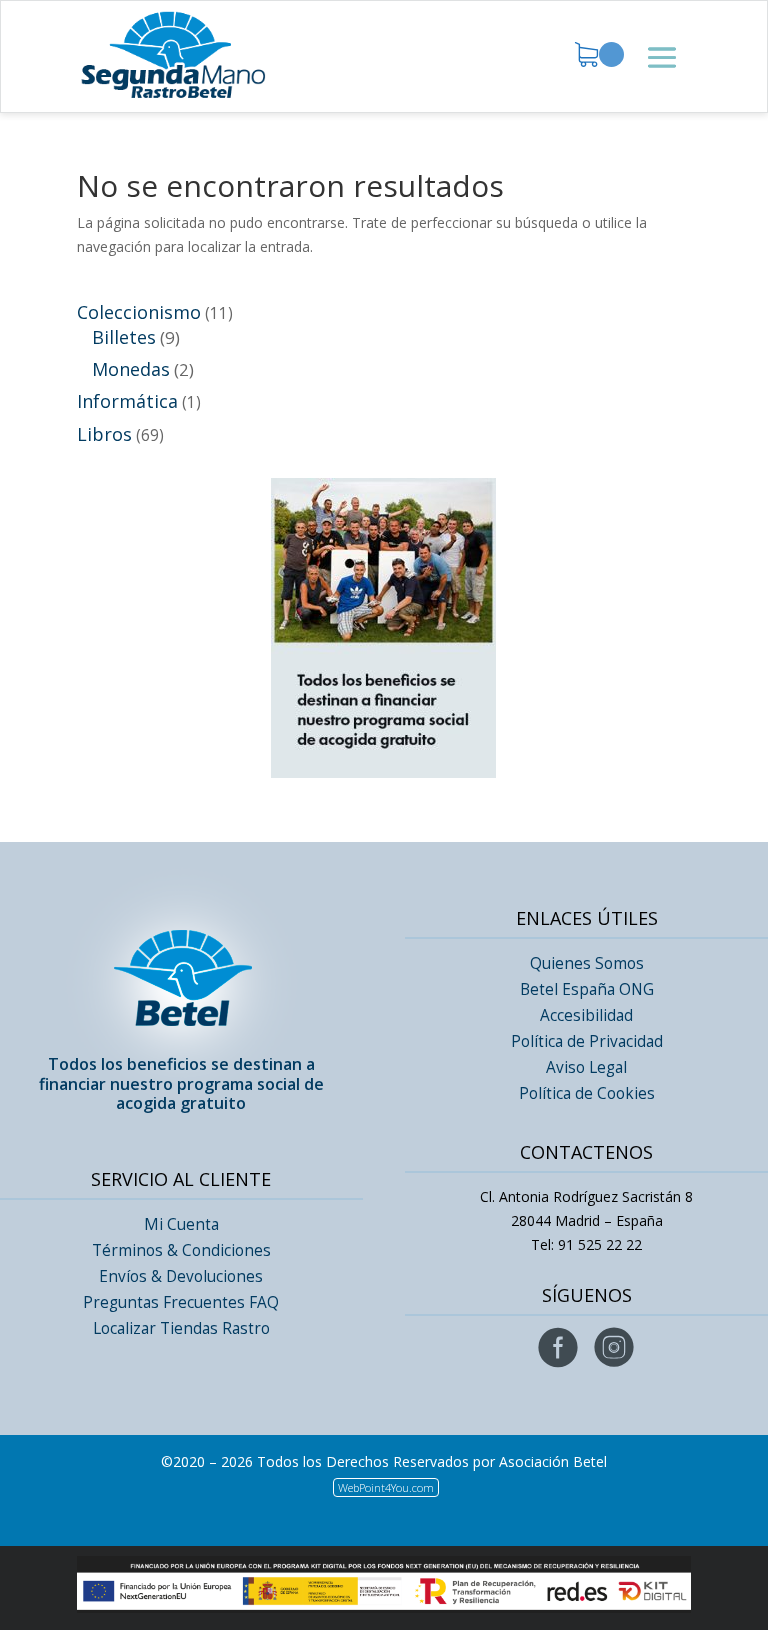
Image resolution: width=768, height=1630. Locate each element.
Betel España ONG (587, 989)
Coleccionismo (139, 312)
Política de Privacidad (587, 1041)
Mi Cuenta (181, 1224)
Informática (127, 401)
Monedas (131, 369)
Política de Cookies (587, 1093)
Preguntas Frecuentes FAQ (181, 1302)
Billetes (124, 337)
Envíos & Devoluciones (181, 1276)
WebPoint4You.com (386, 1487)
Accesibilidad (586, 1015)
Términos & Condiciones (181, 1250)
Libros (104, 434)
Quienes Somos (587, 963)
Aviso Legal (586, 1067)
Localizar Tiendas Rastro (181, 1328)
